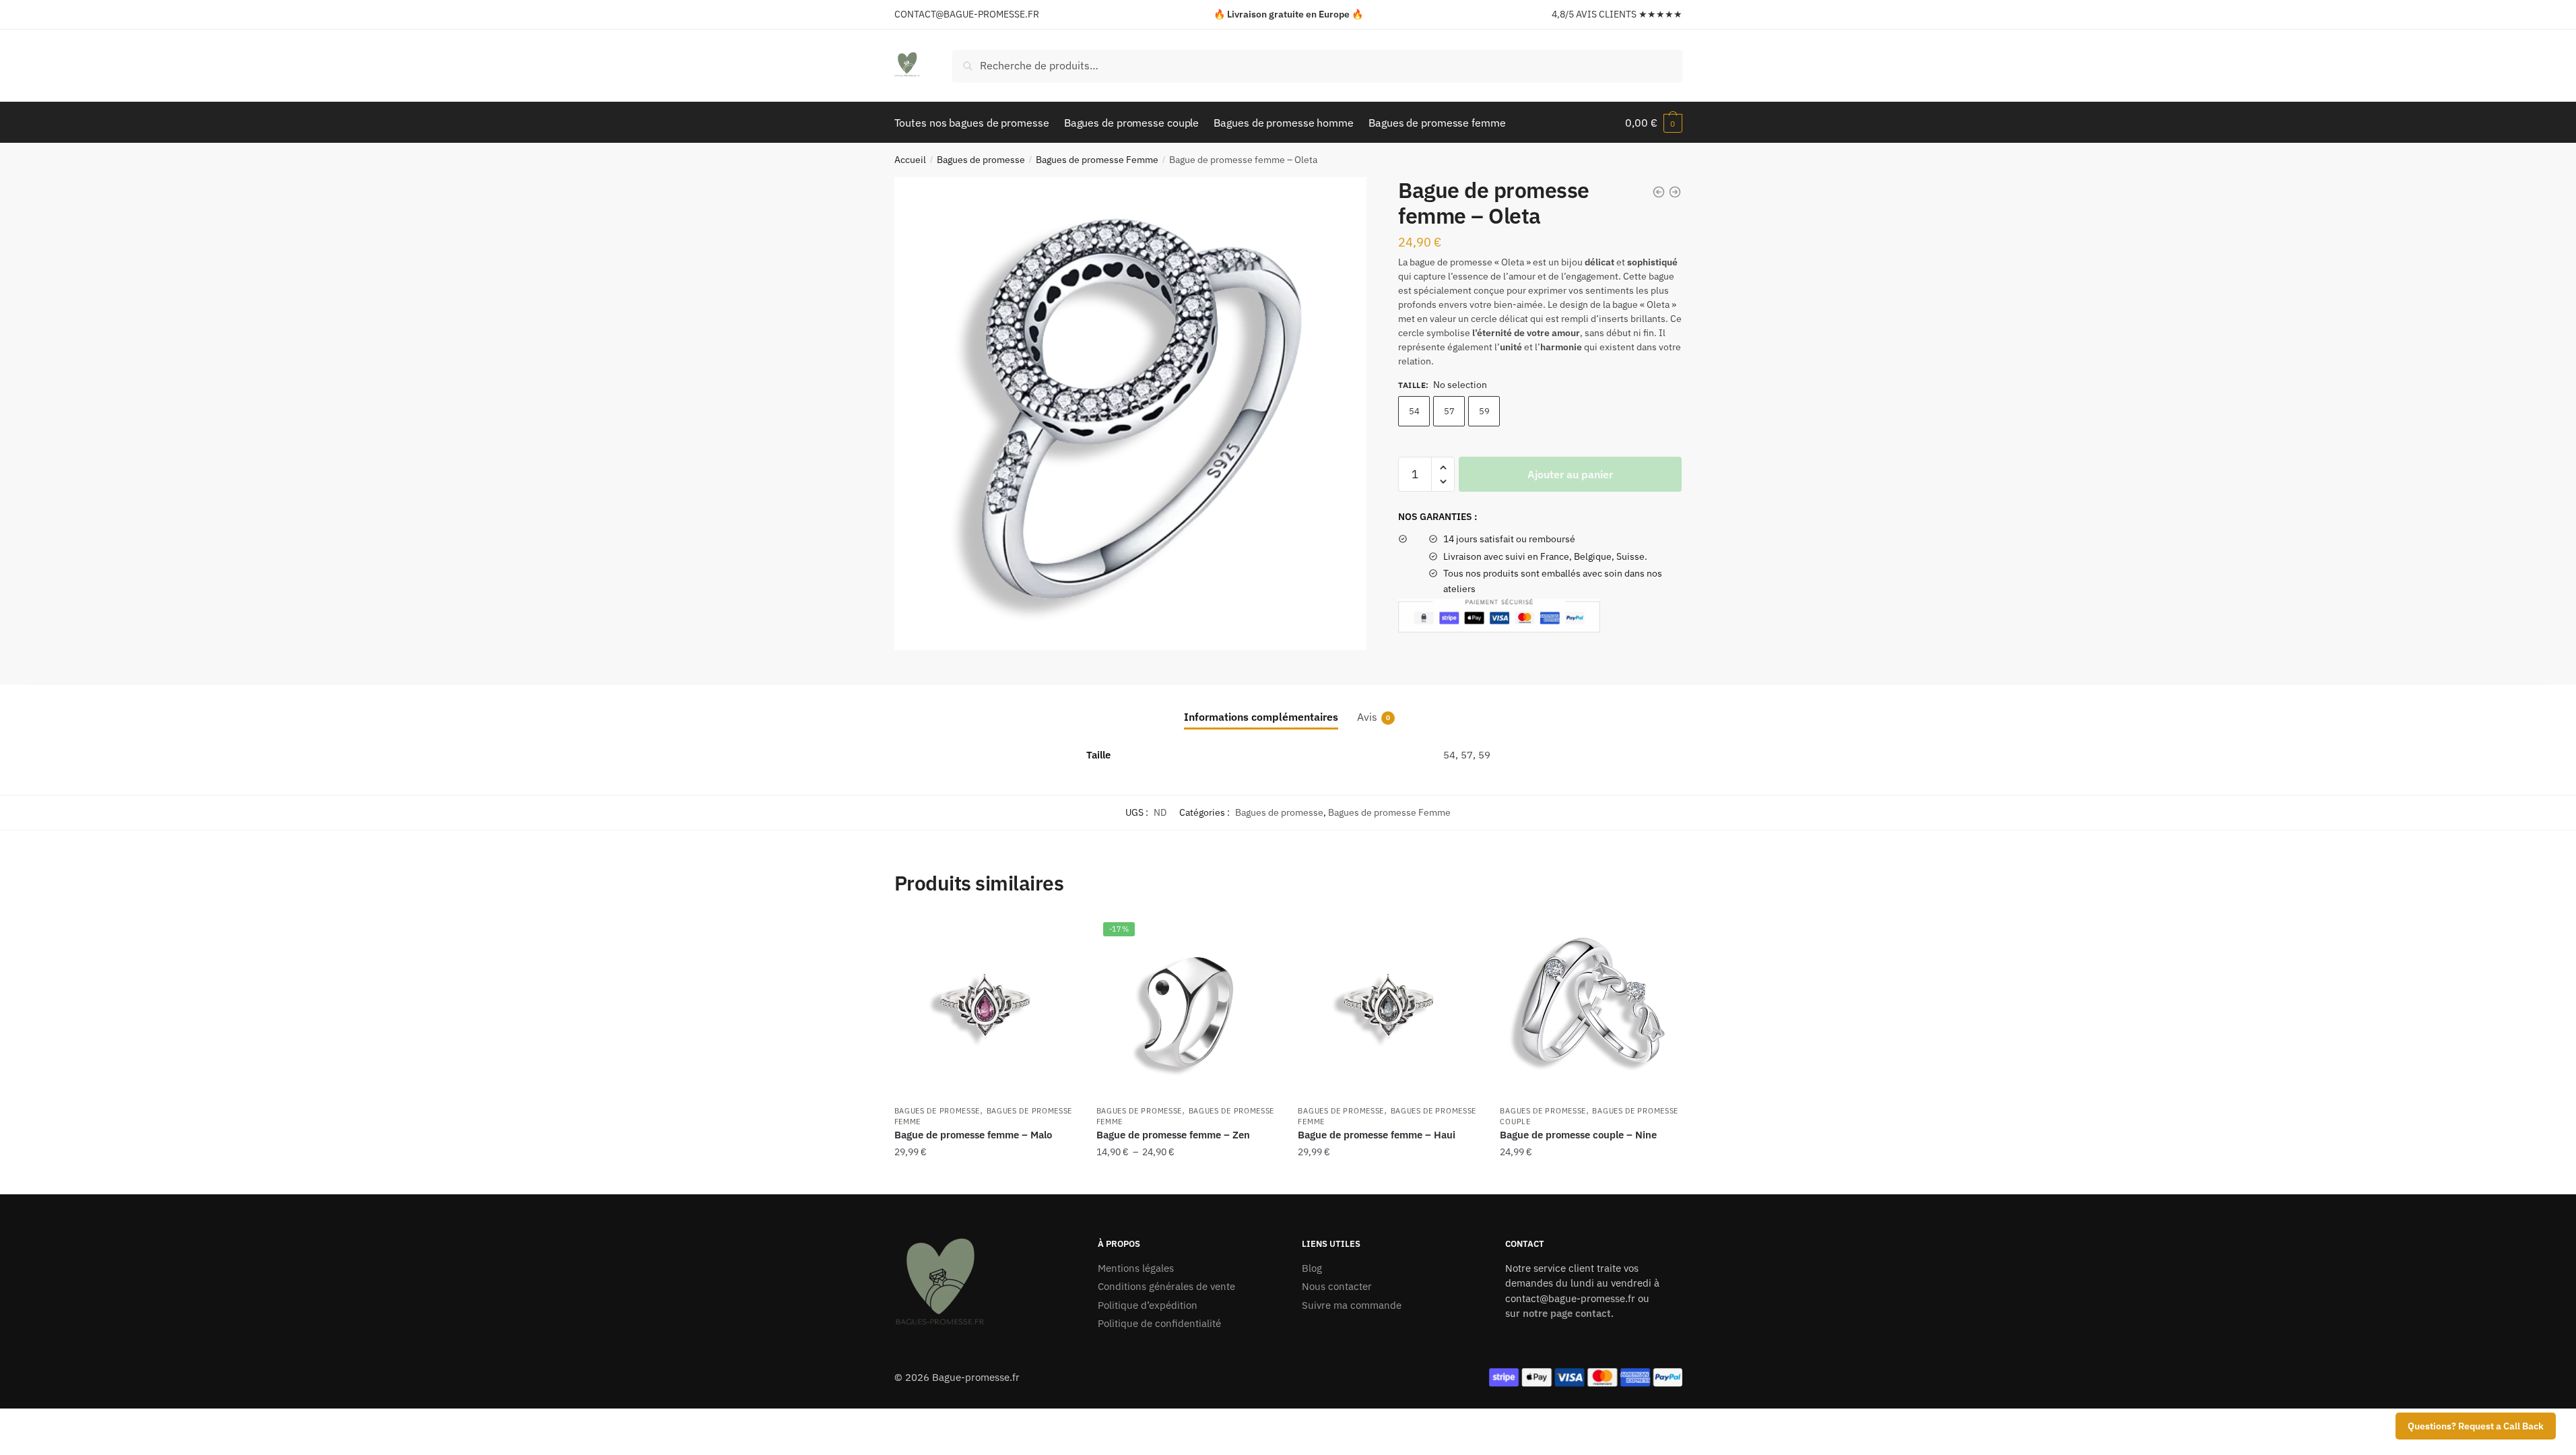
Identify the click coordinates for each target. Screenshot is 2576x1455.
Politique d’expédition (1148, 1305)
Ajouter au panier (1570, 474)
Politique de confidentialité (1159, 1323)
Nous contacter (1337, 1286)
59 (1484, 411)
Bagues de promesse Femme (1097, 160)
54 (1414, 411)
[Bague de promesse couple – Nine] (1591, 1006)
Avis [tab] (1367, 717)
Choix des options (985, 1179)
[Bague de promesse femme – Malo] (985, 1006)
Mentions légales (1136, 1268)
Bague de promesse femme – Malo (973, 1135)
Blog (1312, 1268)
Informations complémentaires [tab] (1261, 717)
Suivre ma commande (1352, 1305)
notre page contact (1567, 1313)
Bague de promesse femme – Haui (1377, 1135)
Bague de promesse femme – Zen (1173, 1135)
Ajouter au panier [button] (1591, 1179)
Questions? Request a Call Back (2476, 1426)
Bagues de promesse (981, 160)
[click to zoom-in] (1131, 414)
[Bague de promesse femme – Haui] (1389, 1006)
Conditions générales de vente (1166, 1286)
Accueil (910, 160)
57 (1449, 411)
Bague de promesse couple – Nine (1578, 1135)
